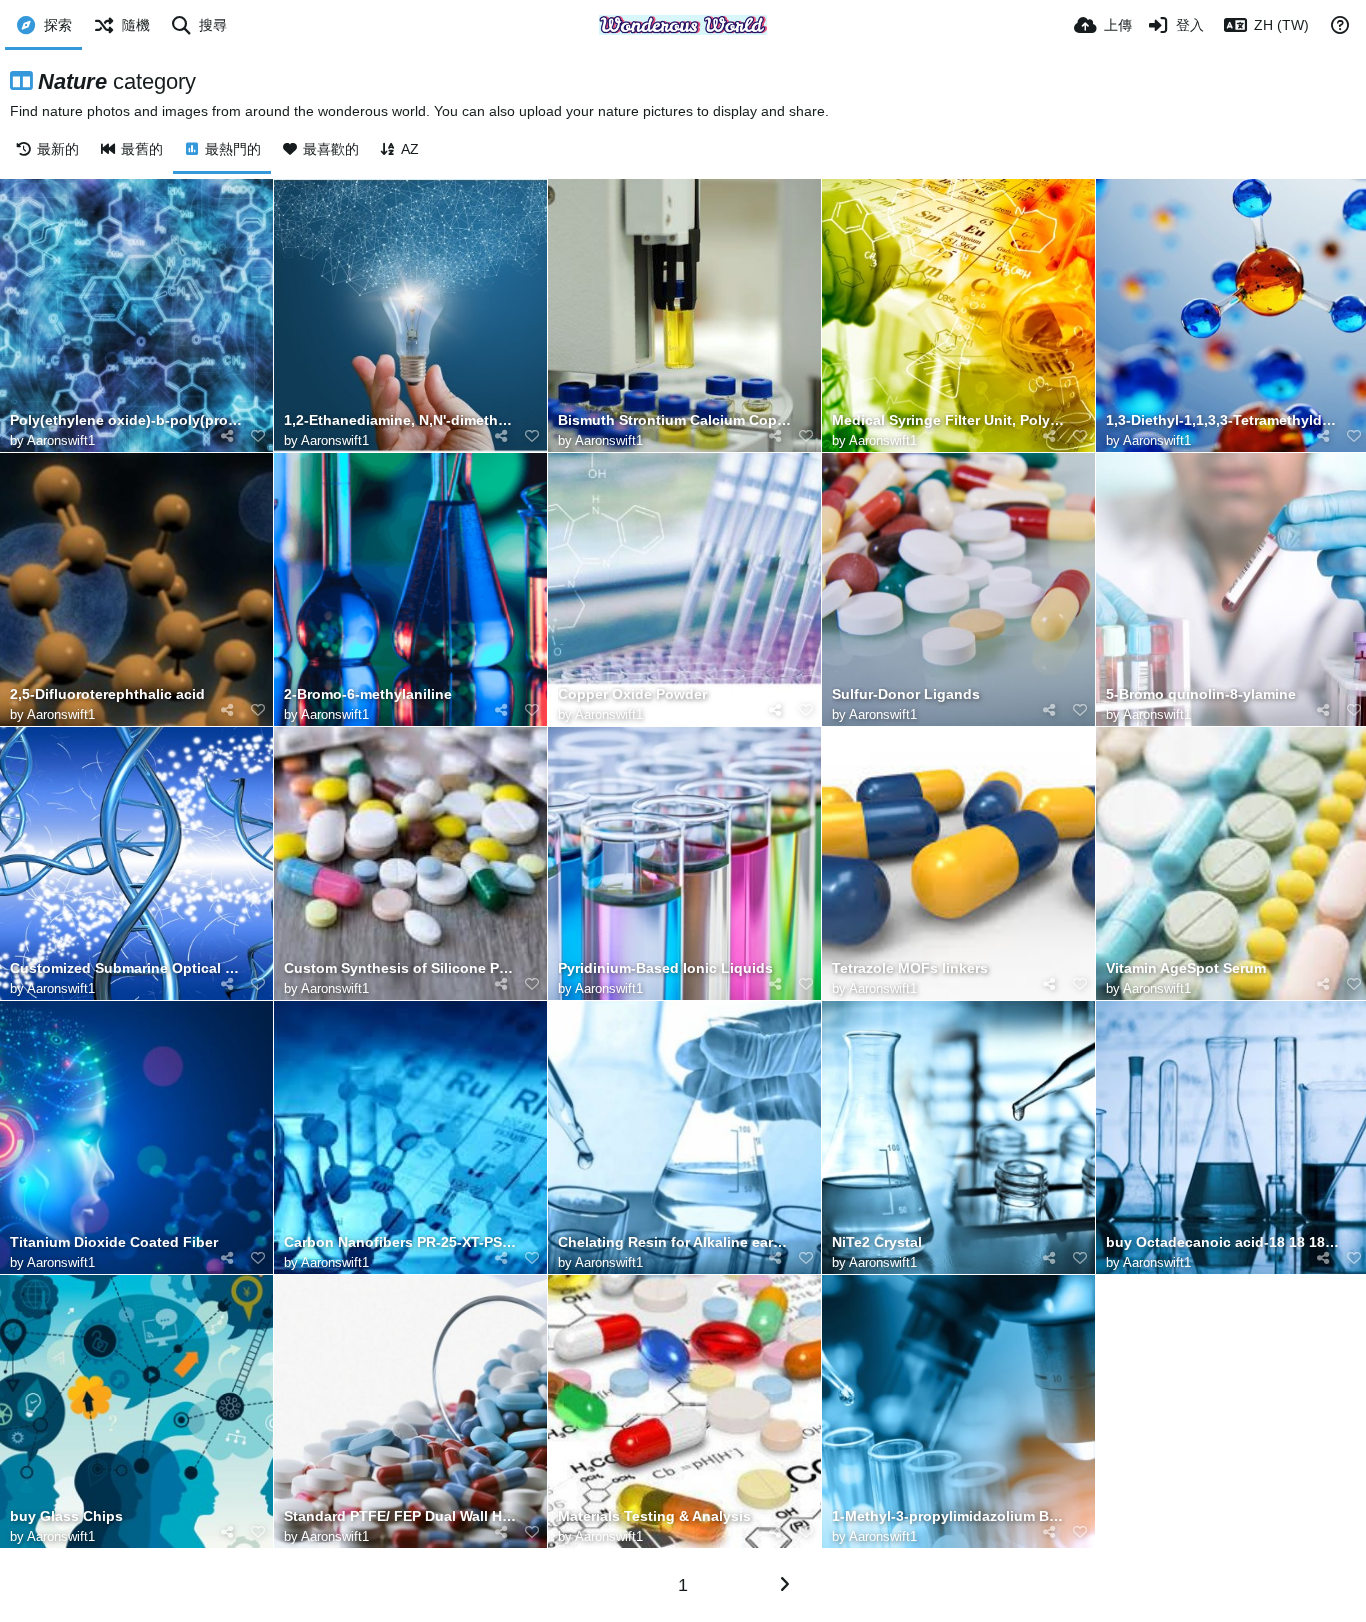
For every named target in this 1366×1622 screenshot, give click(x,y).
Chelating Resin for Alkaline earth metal (674, 1242)
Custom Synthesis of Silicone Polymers (400, 968)
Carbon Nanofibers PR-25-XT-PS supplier (400, 1242)
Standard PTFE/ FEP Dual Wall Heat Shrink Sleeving (400, 1516)
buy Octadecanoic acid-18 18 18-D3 (1222, 1242)
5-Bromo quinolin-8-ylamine (1201, 694)
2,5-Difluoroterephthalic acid (107, 694)
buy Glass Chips (66, 1516)
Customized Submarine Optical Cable (126, 968)
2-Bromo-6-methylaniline (368, 694)
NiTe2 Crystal (877, 1242)
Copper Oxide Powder (632, 694)
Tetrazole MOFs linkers (910, 968)
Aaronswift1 (61, 440)
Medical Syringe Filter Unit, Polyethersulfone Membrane (948, 420)
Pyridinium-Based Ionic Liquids (665, 968)
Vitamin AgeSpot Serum (1186, 968)
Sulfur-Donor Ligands (906, 694)
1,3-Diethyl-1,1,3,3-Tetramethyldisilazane (1222, 420)
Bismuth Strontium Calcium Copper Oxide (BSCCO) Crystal (674, 420)
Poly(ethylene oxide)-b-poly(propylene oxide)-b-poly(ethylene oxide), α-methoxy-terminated (126, 420)
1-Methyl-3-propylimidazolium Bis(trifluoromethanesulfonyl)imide (948, 1516)
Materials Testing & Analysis (654, 1516)
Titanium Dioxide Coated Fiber (114, 1242)
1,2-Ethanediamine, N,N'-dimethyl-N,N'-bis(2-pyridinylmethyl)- (400, 420)
